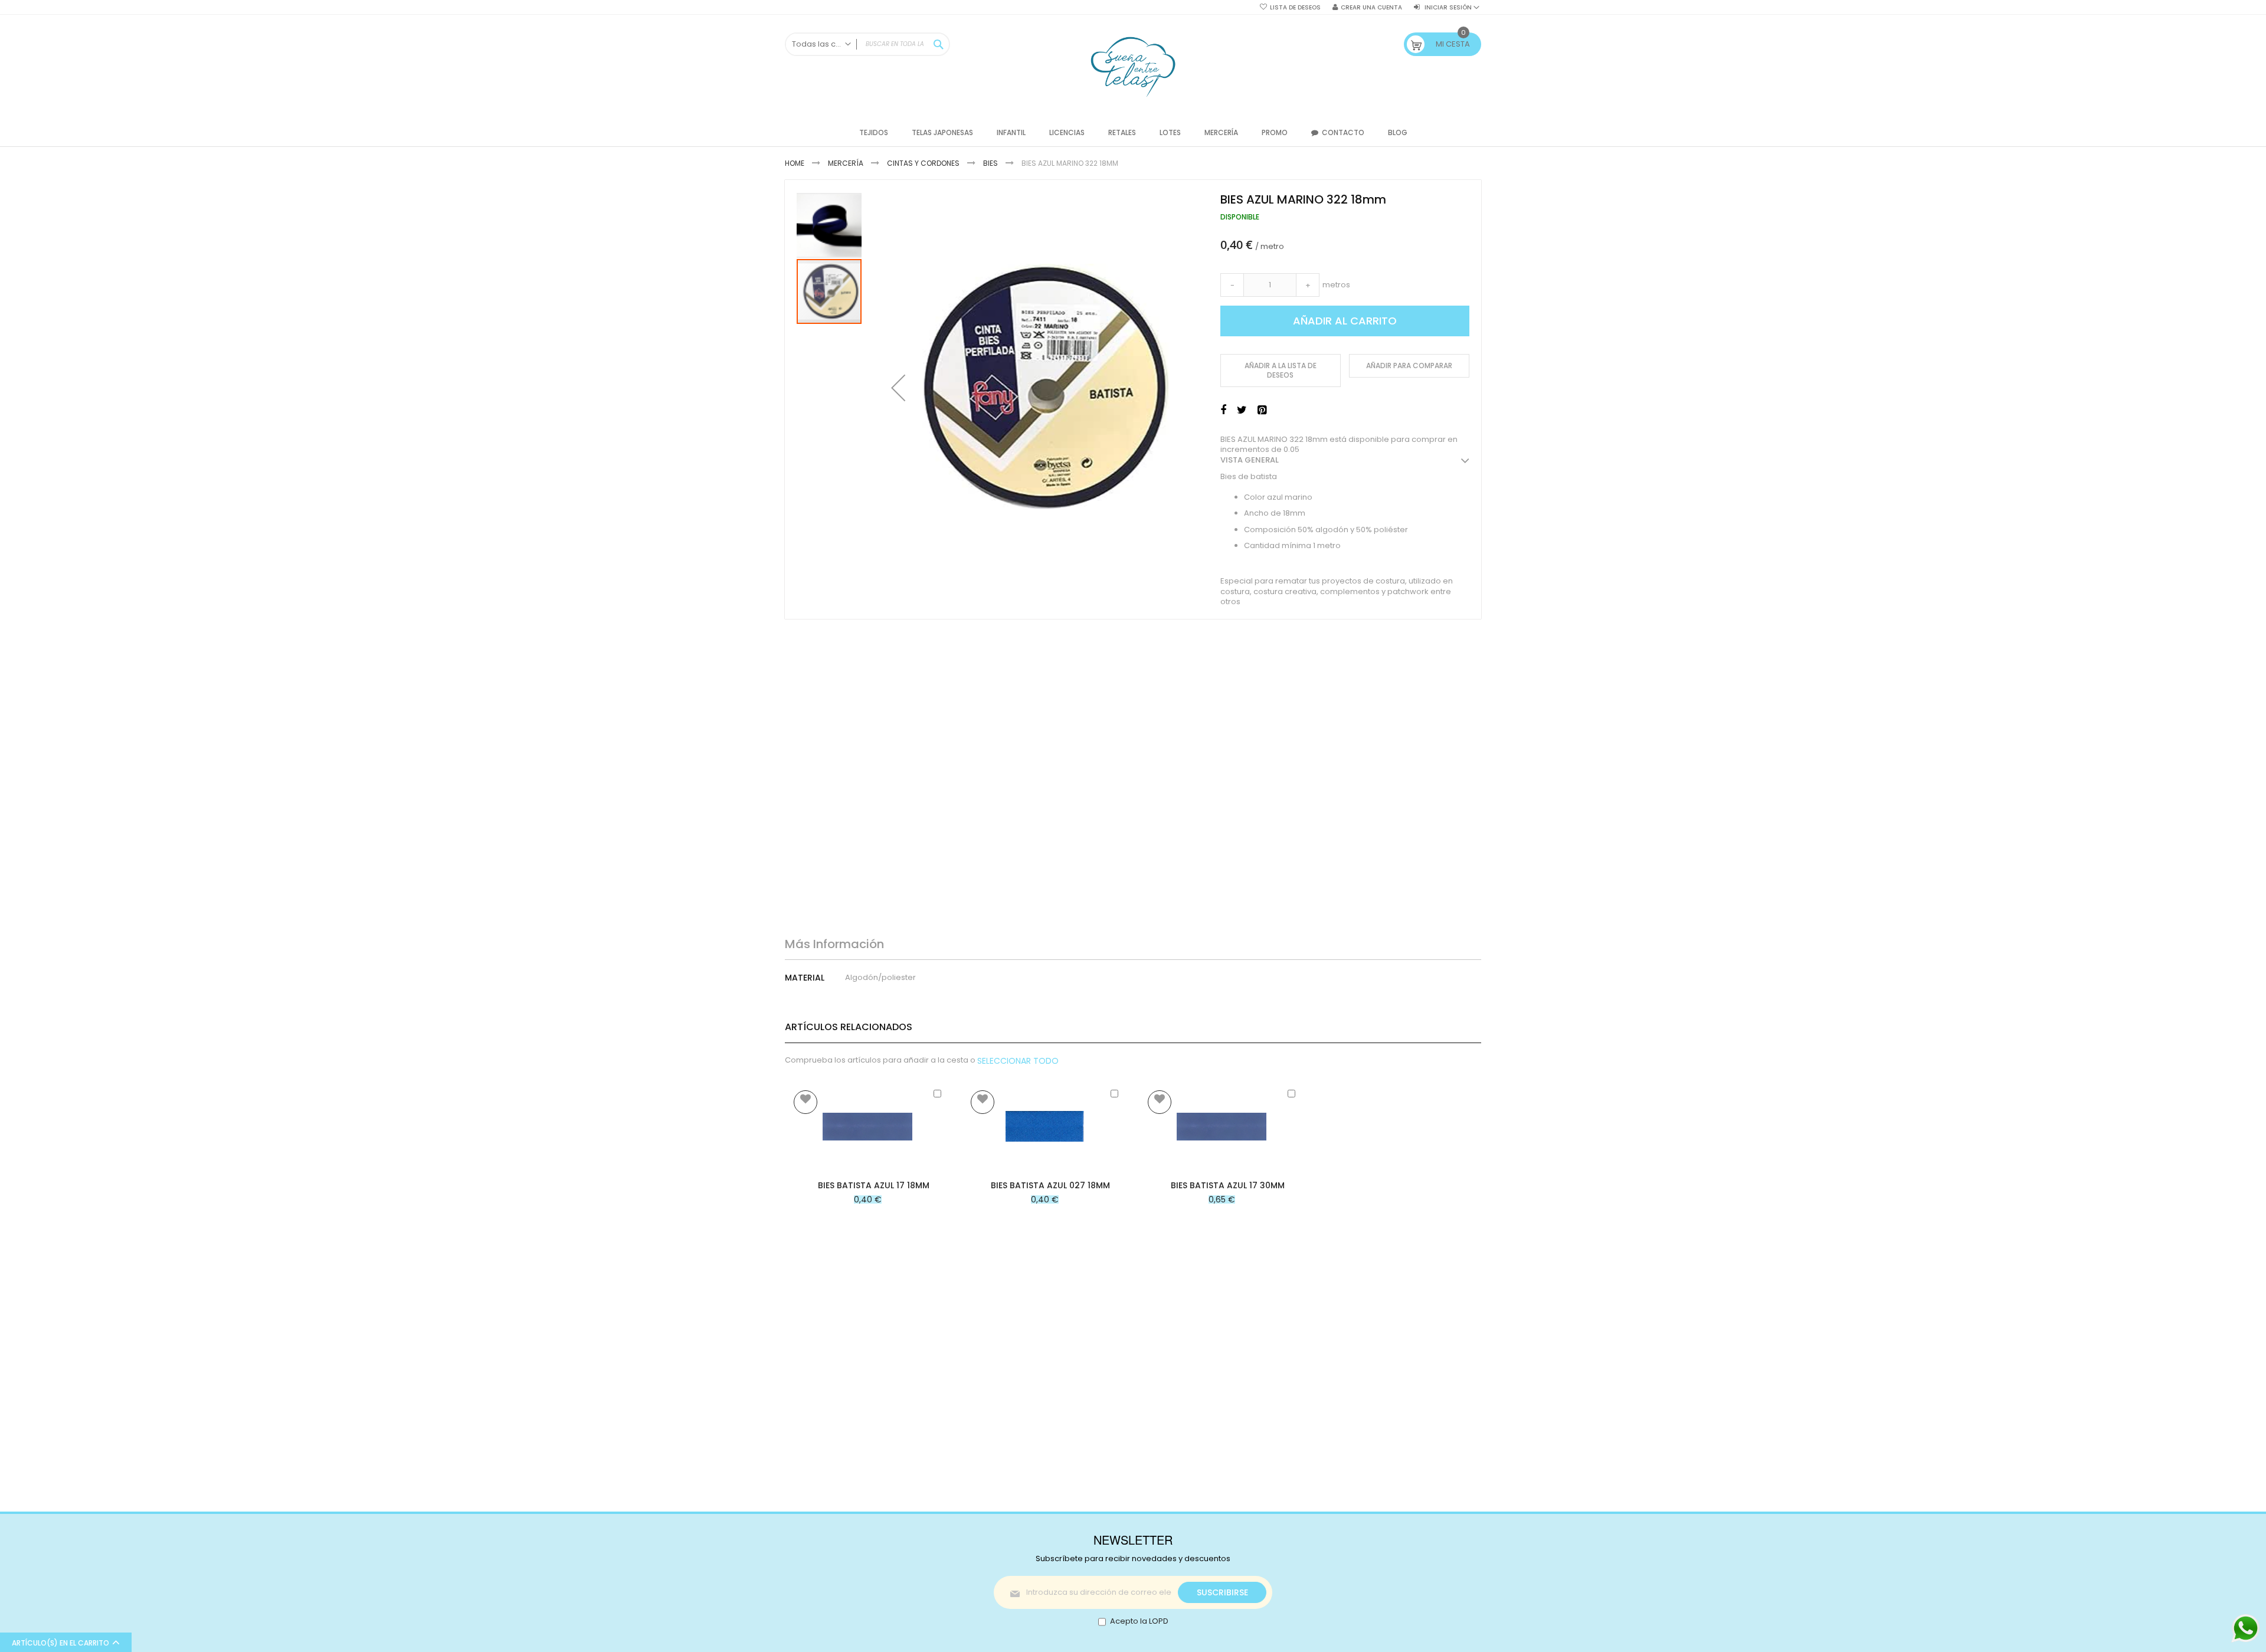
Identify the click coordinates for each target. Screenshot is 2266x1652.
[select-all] (1018, 1061)
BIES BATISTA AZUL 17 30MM (1228, 1185)
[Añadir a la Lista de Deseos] (805, 1102)
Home (795, 163)
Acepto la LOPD (1139, 1621)
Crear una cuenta (1371, 8)
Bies (990, 163)
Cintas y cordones (923, 163)
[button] (898, 388)
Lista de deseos (1295, 8)
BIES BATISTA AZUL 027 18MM (1050, 1185)
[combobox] (867, 44)
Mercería (846, 163)
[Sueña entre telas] (1133, 67)
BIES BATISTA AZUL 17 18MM (874, 1185)
